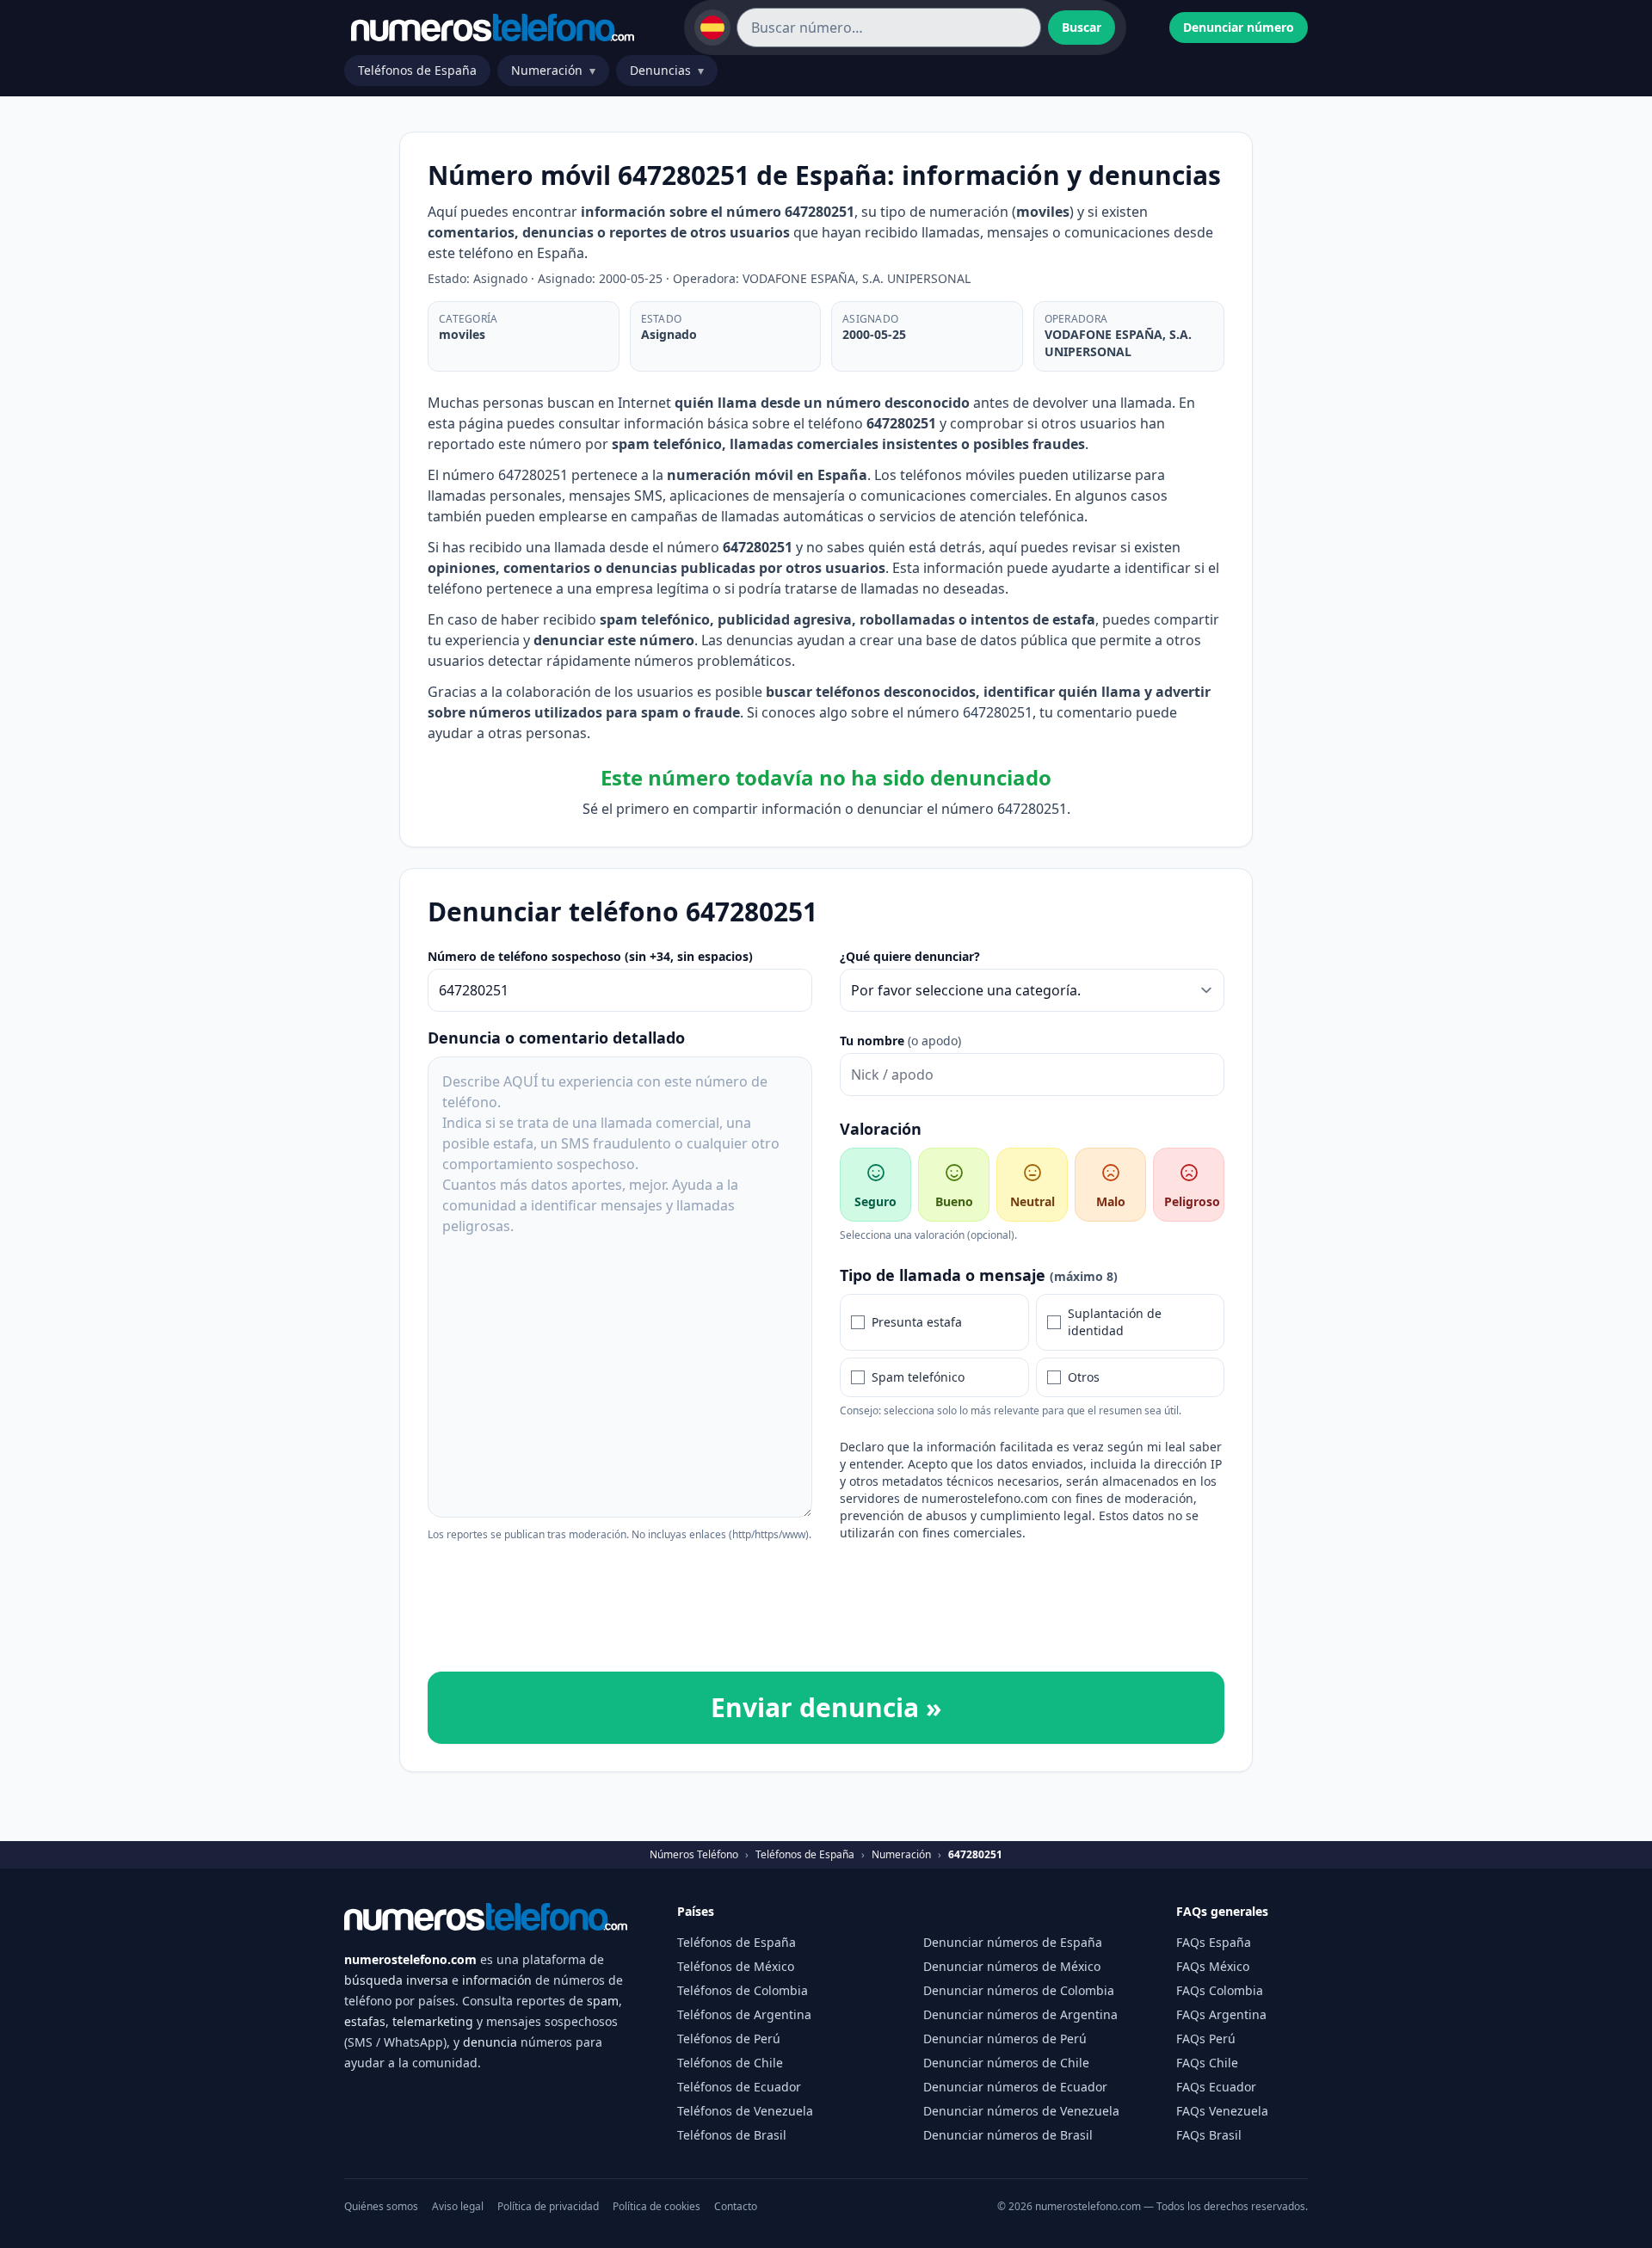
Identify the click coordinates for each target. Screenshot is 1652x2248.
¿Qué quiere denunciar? (910, 956)
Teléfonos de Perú (729, 2039)
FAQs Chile (1207, 2063)
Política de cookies (656, 2207)
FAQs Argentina (1221, 2014)
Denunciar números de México (1012, 1966)
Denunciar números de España (1013, 1942)
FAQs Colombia (1220, 1990)
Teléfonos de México (736, 1966)
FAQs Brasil (1209, 2135)
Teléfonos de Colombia (743, 1990)
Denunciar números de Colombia (1019, 1990)
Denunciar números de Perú (1005, 2039)
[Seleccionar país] (712, 28)
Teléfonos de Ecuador (739, 2087)
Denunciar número (1239, 27)
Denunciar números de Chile (1006, 2063)
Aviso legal (458, 2207)
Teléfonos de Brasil (732, 2135)
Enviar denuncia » (826, 1707)
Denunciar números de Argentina (1020, 2014)
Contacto (736, 2207)
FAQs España (1214, 1942)
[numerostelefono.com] (493, 28)
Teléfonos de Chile (730, 2063)
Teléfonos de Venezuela (745, 2111)
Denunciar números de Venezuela (1021, 2111)
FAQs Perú (1206, 2039)
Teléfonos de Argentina (744, 2014)
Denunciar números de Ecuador (1015, 2087)
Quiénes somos (381, 2207)
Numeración (553, 70)
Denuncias (667, 70)
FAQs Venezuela (1222, 2111)
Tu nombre (900, 1041)
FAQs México (1213, 1966)
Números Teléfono (694, 1855)
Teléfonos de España (417, 70)
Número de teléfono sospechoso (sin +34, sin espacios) (590, 956)
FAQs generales (1222, 1911)
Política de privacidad (548, 2207)
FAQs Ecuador (1216, 2087)
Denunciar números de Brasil (1008, 2135)
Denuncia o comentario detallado (556, 1038)
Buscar (1082, 27)
